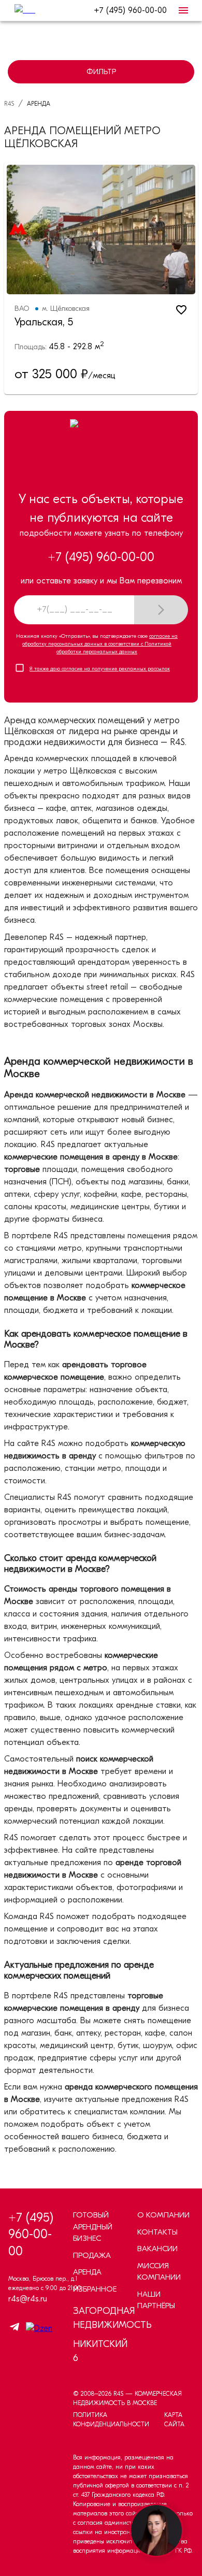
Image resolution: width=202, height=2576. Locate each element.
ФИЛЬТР (101, 71)
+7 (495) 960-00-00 (130, 10)
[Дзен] (37, 2328)
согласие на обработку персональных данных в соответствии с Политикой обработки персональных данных (100, 644)
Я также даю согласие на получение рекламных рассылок (100, 669)
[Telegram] (15, 2329)
